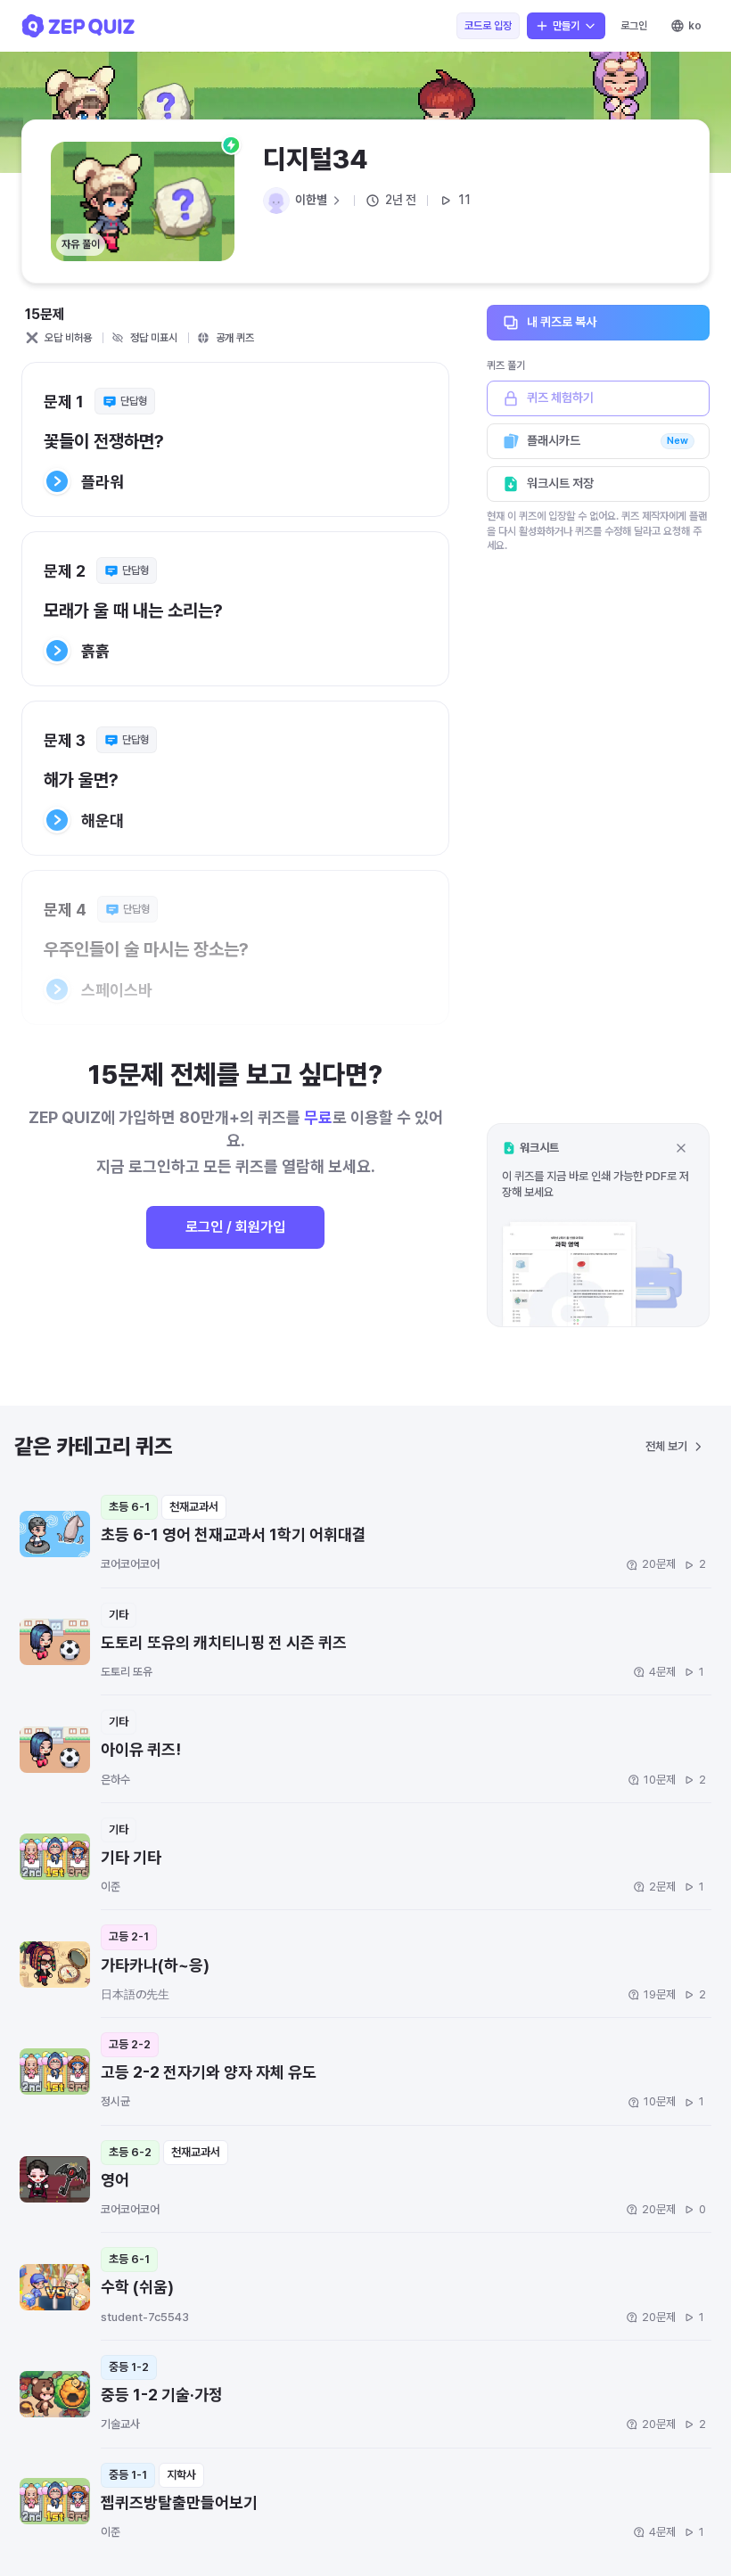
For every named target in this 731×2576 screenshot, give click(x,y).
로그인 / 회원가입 (235, 1227)
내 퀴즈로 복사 (562, 322)
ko (695, 26)
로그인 (634, 26)
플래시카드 (608, 440)
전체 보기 (666, 1446)
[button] (598, 1225)
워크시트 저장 (560, 483)
